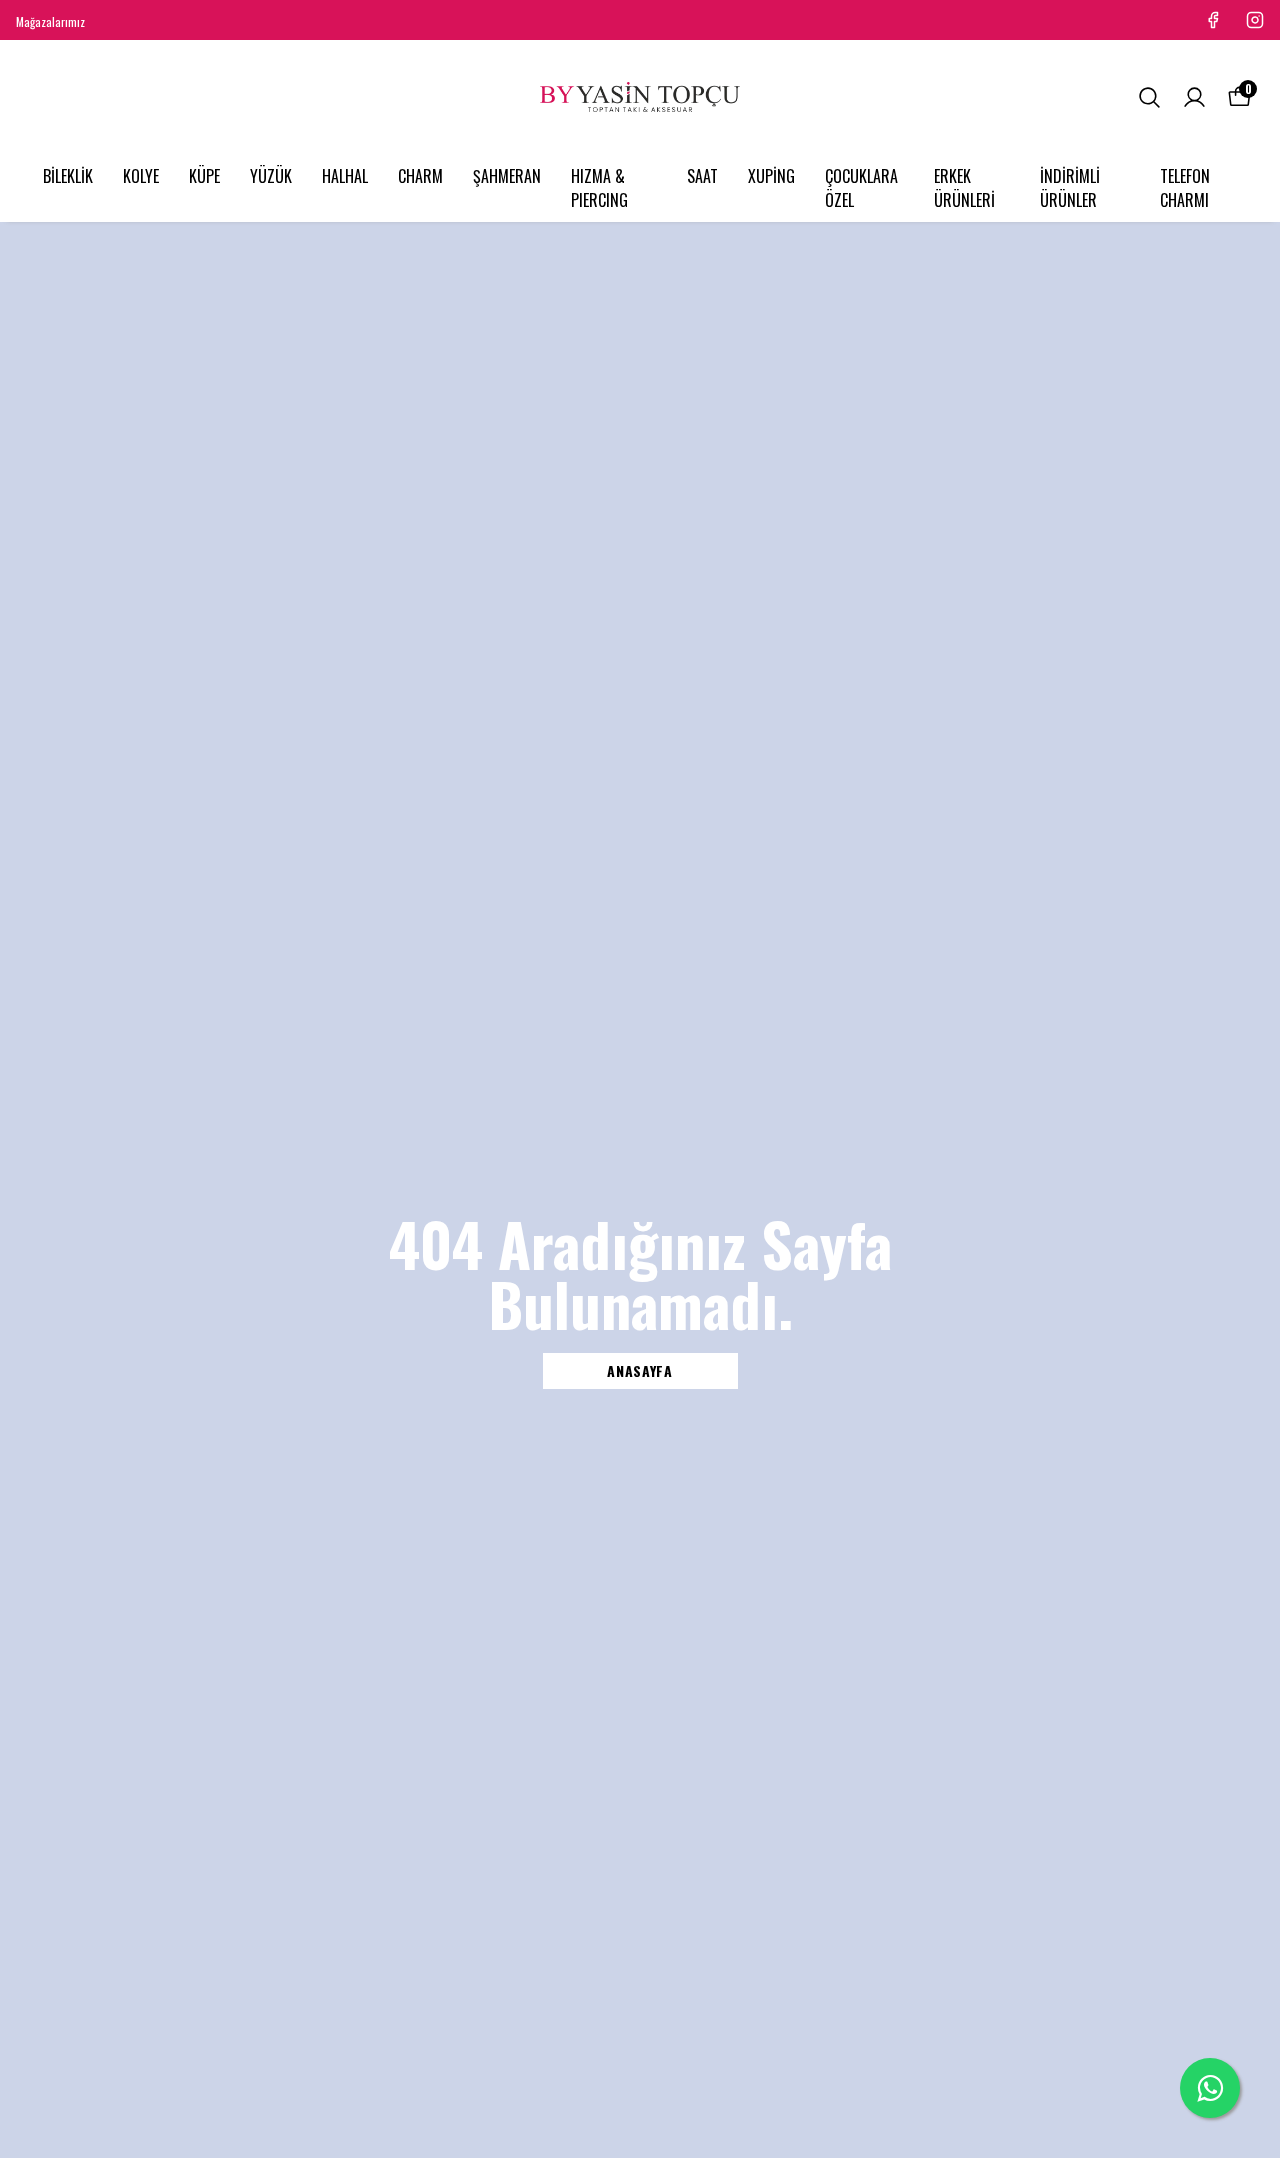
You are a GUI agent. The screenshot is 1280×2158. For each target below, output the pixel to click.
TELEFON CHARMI (1185, 188)
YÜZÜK (271, 176)
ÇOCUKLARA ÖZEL (861, 188)
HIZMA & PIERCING (599, 188)
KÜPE (204, 176)
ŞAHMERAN (507, 176)
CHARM (420, 176)
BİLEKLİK (68, 176)
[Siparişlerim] (1194, 97)
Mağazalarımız (50, 21)
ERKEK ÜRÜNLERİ (964, 188)
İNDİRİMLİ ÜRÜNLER (1070, 188)
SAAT (702, 176)
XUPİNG (771, 176)
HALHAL (345, 176)
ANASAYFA (640, 1370)
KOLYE (141, 176)
